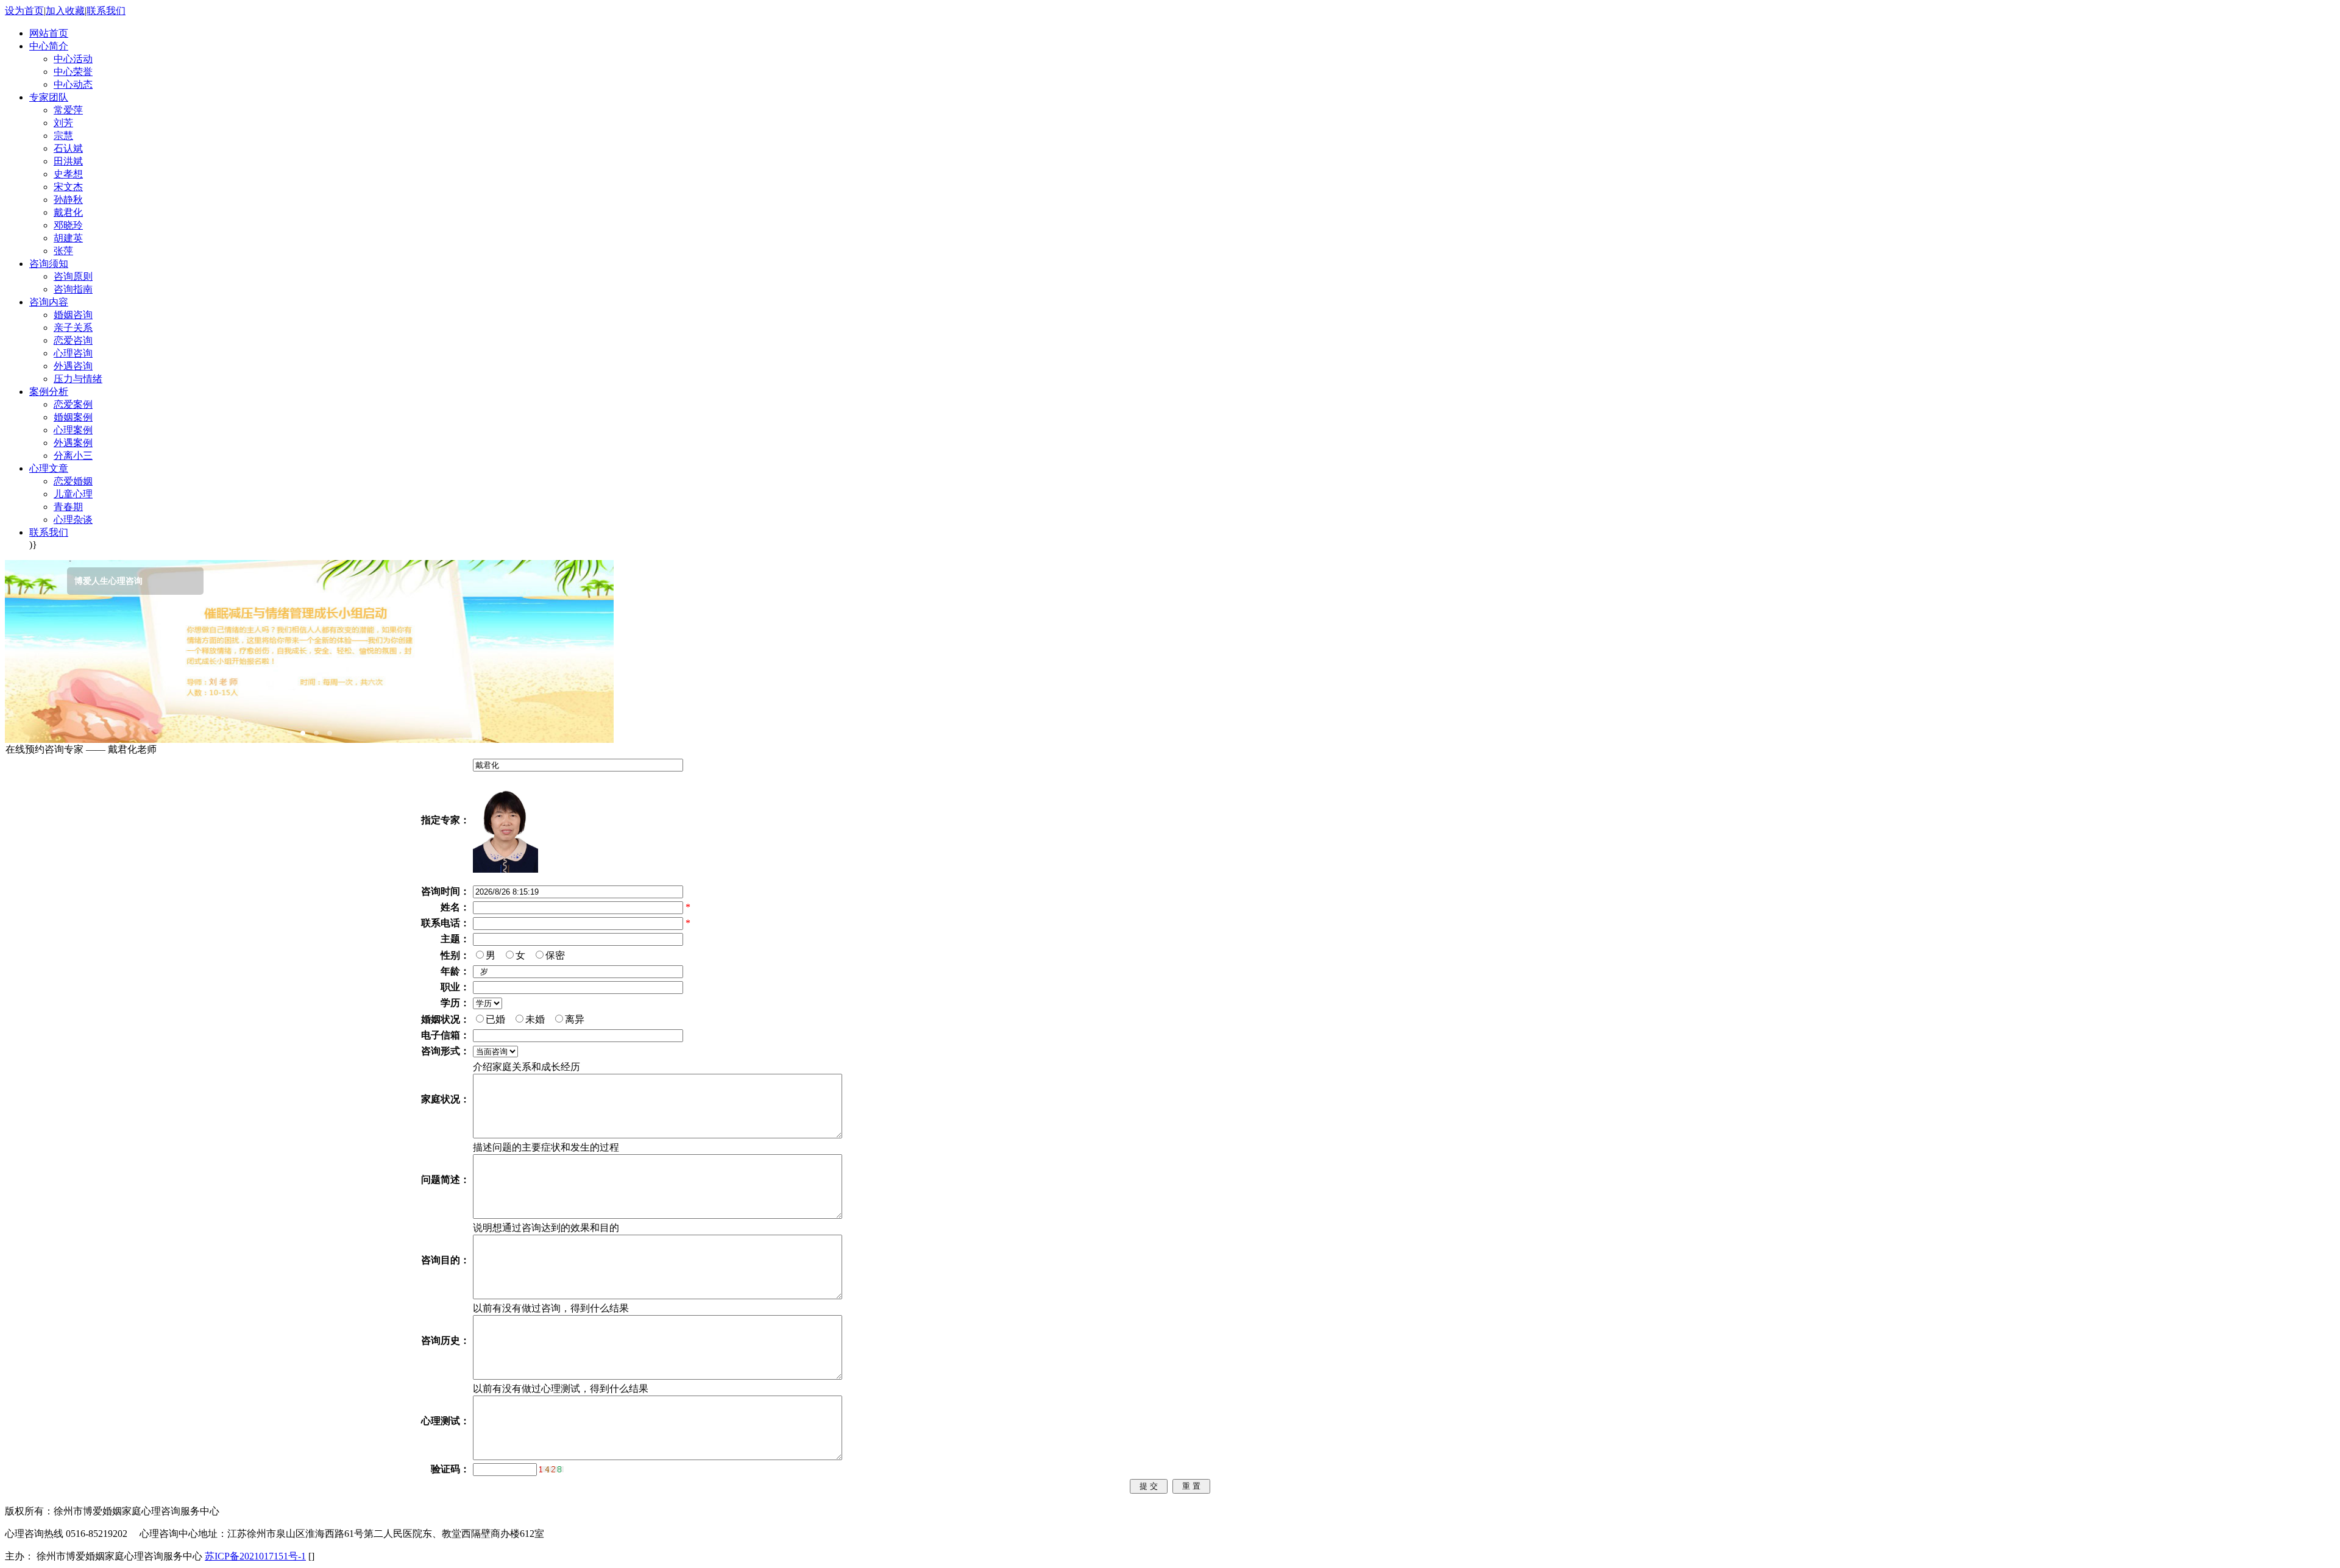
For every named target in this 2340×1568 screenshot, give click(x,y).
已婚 (498, 1019)
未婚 (537, 1019)
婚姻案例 (73, 417)
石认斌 (68, 148)
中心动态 (73, 84)
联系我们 (106, 11)
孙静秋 (68, 200)
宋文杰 (68, 187)
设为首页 (24, 11)
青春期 (68, 507)
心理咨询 (73, 353)
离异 (577, 1019)
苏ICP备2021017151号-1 (255, 1556)
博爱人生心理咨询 (54, 581)
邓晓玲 (68, 225)
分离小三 (73, 456)
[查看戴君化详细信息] (505, 869)
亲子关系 (73, 328)
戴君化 (68, 212)
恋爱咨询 (73, 340)
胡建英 (68, 238)
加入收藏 (65, 11)
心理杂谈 (73, 520)
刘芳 (63, 123)
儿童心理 (73, 494)
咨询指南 (73, 289)
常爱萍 (68, 110)
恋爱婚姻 (73, 481)
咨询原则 (73, 276)
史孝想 (68, 174)
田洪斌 (68, 161)
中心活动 (73, 59)
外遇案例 (73, 443)
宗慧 (63, 136)
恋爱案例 (73, 404)
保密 (558, 955)
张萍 (63, 251)
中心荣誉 (73, 72)
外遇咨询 (73, 366)
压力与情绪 (78, 379)
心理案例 (73, 430)
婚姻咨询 (73, 315)
